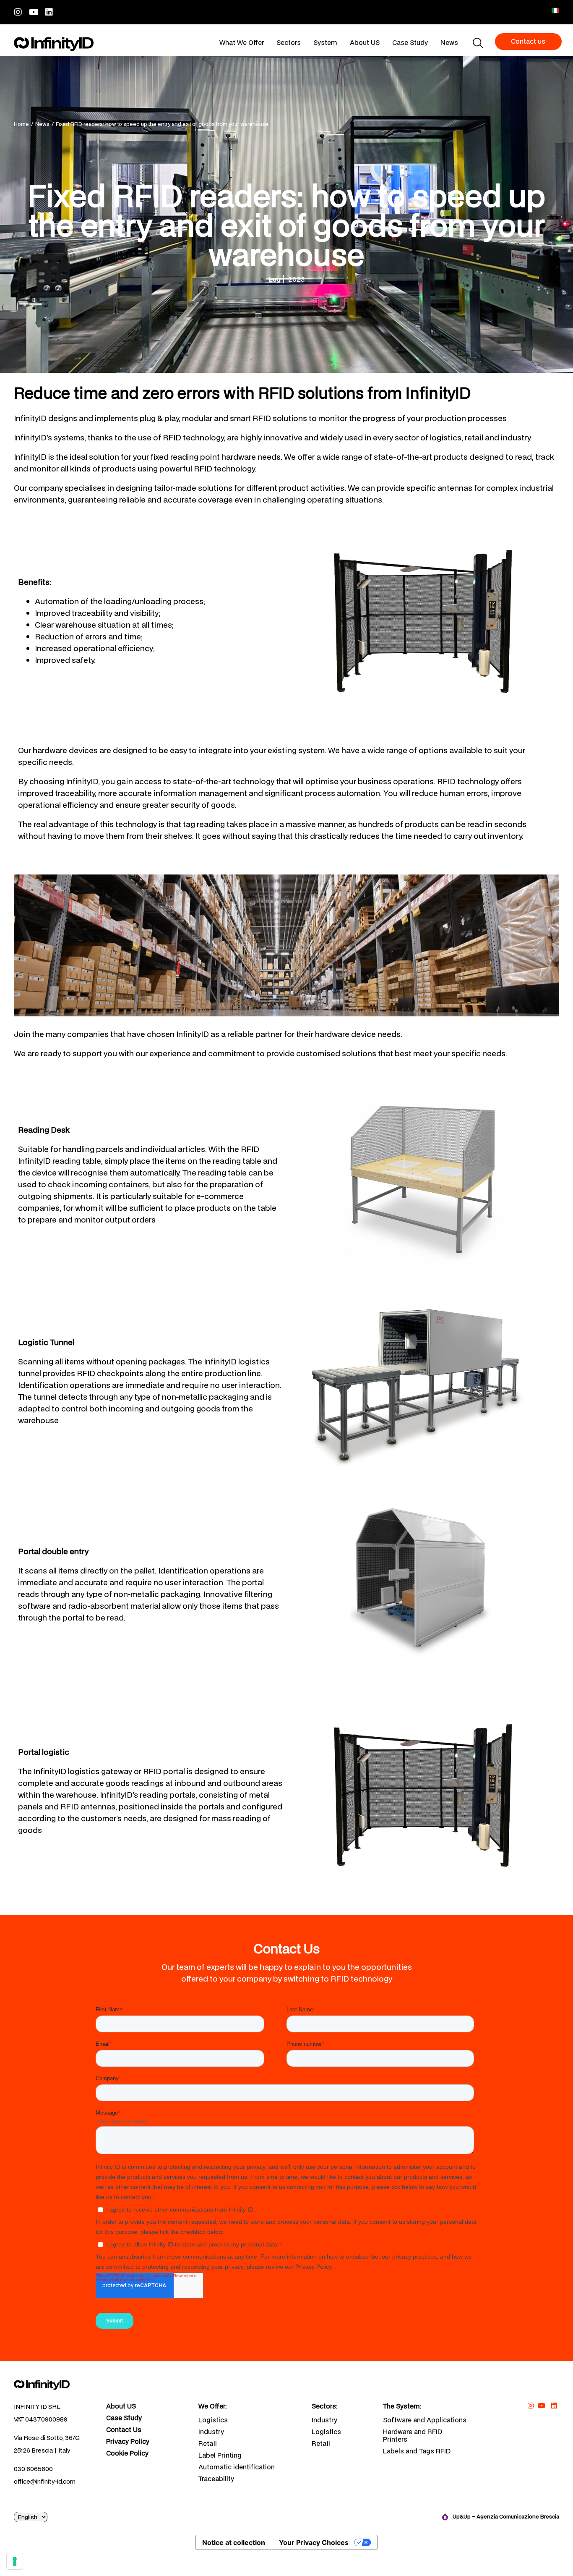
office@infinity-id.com (45, 2481)
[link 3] (555, 10)
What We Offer (242, 42)
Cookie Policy (127, 2453)
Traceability (216, 2479)
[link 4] (54, 44)
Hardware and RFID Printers (413, 2435)
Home (21, 124)
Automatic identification (237, 2467)
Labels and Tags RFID (417, 2451)
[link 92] (554, 2406)
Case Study (410, 42)
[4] (15, 2561)
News (449, 42)
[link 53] (54, 2384)
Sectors (289, 42)
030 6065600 (33, 2469)
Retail (208, 2443)
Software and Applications (425, 2420)
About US (365, 42)
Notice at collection (234, 2542)
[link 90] (530, 2406)
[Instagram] (18, 12)
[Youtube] (34, 12)
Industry (211, 2432)
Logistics (213, 2420)
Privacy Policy (128, 2442)
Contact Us (124, 2430)
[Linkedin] (49, 12)
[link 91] (542, 2406)
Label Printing (220, 2455)
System (325, 42)
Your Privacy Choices (314, 2542)
